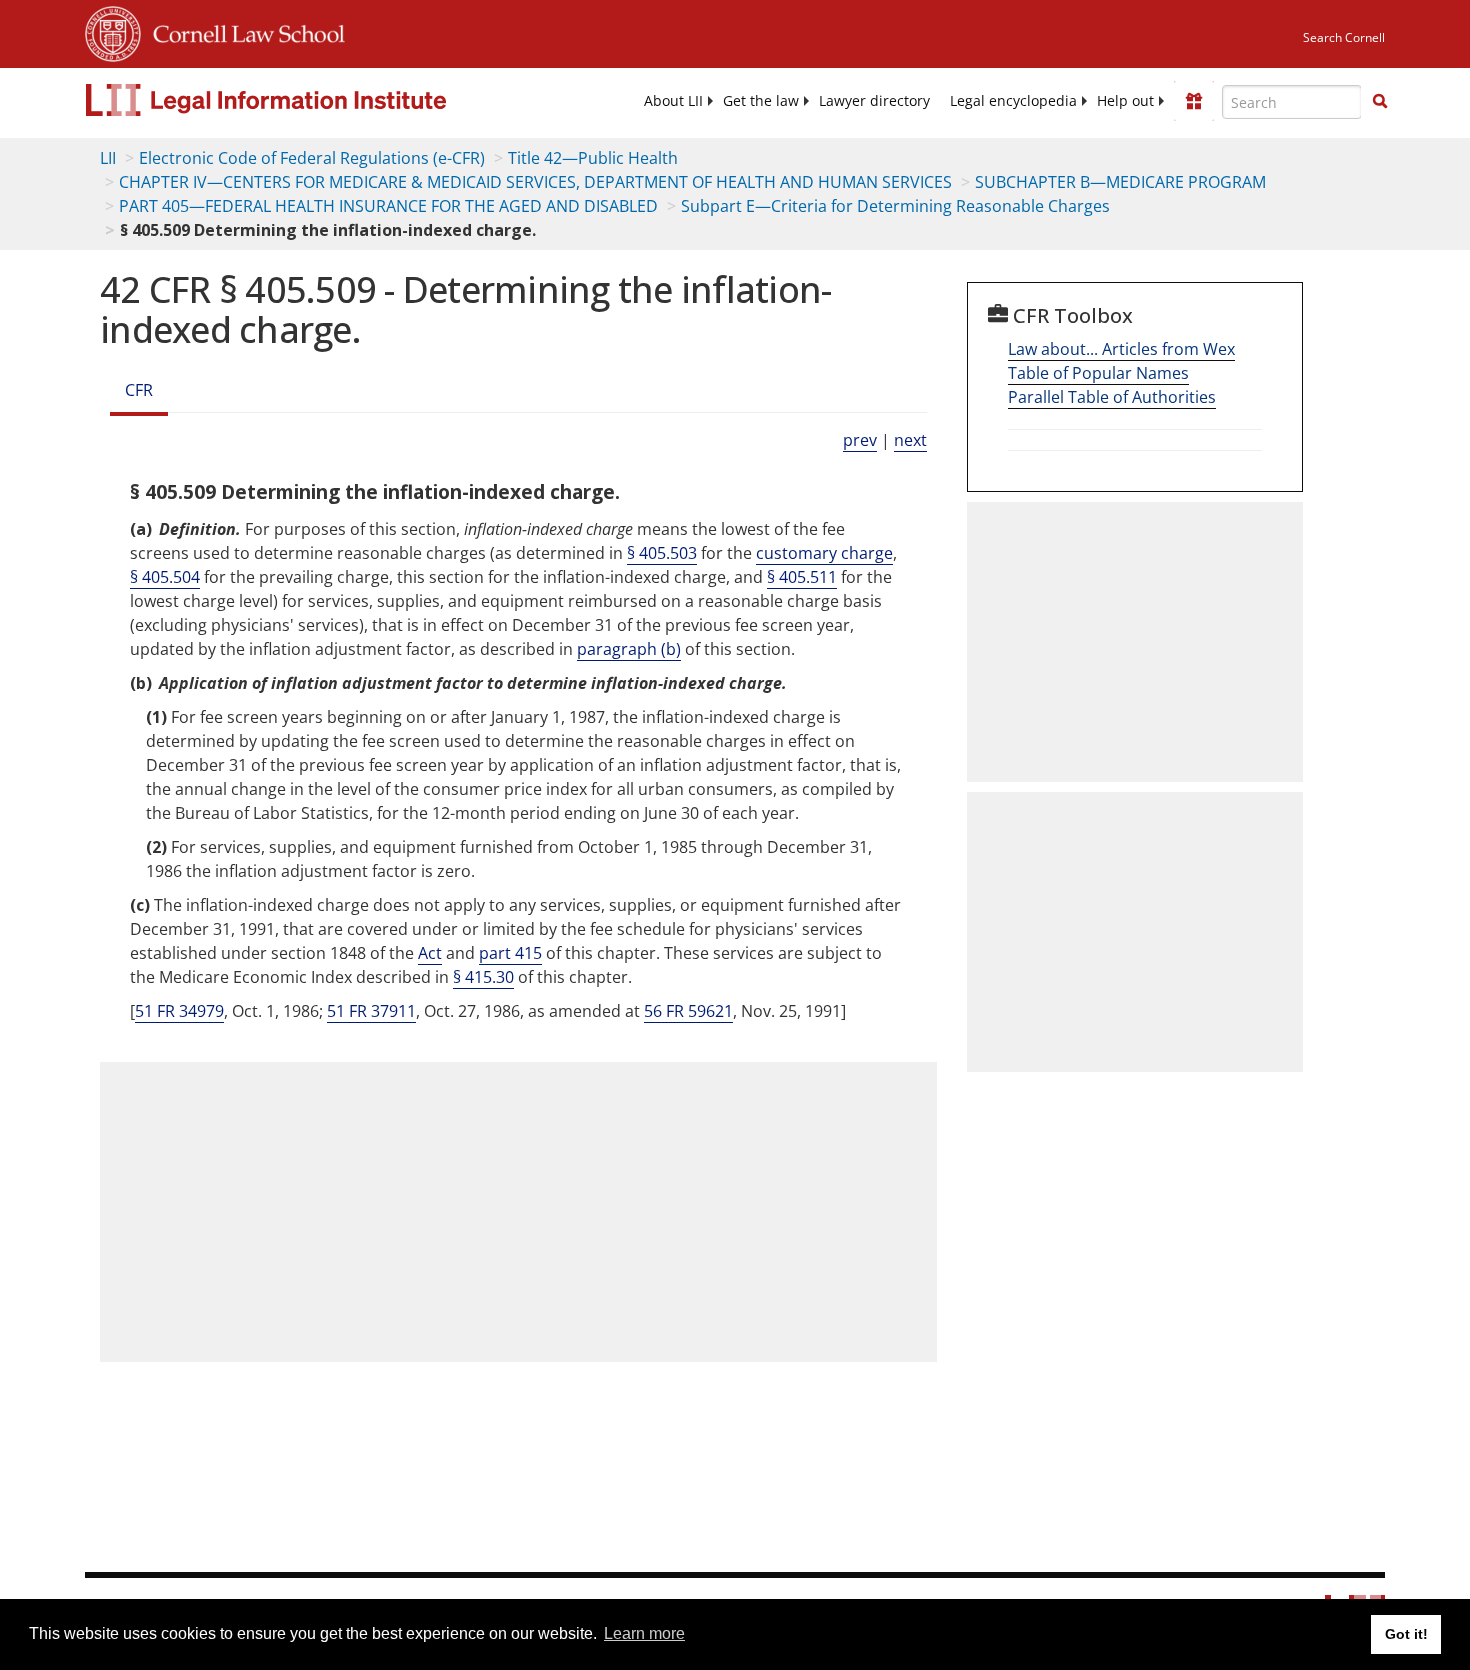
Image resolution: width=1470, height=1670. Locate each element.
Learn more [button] (644, 1633)
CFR (139, 390)
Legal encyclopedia (1013, 101)
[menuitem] (673, 101)
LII (108, 158)
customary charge (824, 553)
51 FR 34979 (179, 1011)
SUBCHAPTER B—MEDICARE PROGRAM (1120, 182)
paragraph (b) (629, 649)
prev (860, 440)
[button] (1380, 101)
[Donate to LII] (1194, 101)
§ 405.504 (165, 577)
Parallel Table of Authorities (1112, 397)
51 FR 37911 (371, 1011)
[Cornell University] (113, 31)
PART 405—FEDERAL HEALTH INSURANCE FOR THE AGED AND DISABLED (388, 206)
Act (430, 953)
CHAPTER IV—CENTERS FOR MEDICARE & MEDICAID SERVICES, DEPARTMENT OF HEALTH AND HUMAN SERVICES (535, 182)
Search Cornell (1344, 37)
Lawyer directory (874, 101)
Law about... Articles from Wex (1121, 349)
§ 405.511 (802, 577)
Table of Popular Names (1098, 373)
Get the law (761, 101)
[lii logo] (310, 100)
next (910, 440)
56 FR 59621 (688, 1011)
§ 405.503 (662, 553)
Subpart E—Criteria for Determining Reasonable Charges (895, 206)
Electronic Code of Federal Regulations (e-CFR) (312, 158)
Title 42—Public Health (593, 158)
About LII (673, 101)
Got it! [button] (1406, 1634)
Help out (1125, 101)
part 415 (510, 953)
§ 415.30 (483, 977)
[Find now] (1380, 102)
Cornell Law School (243, 31)
